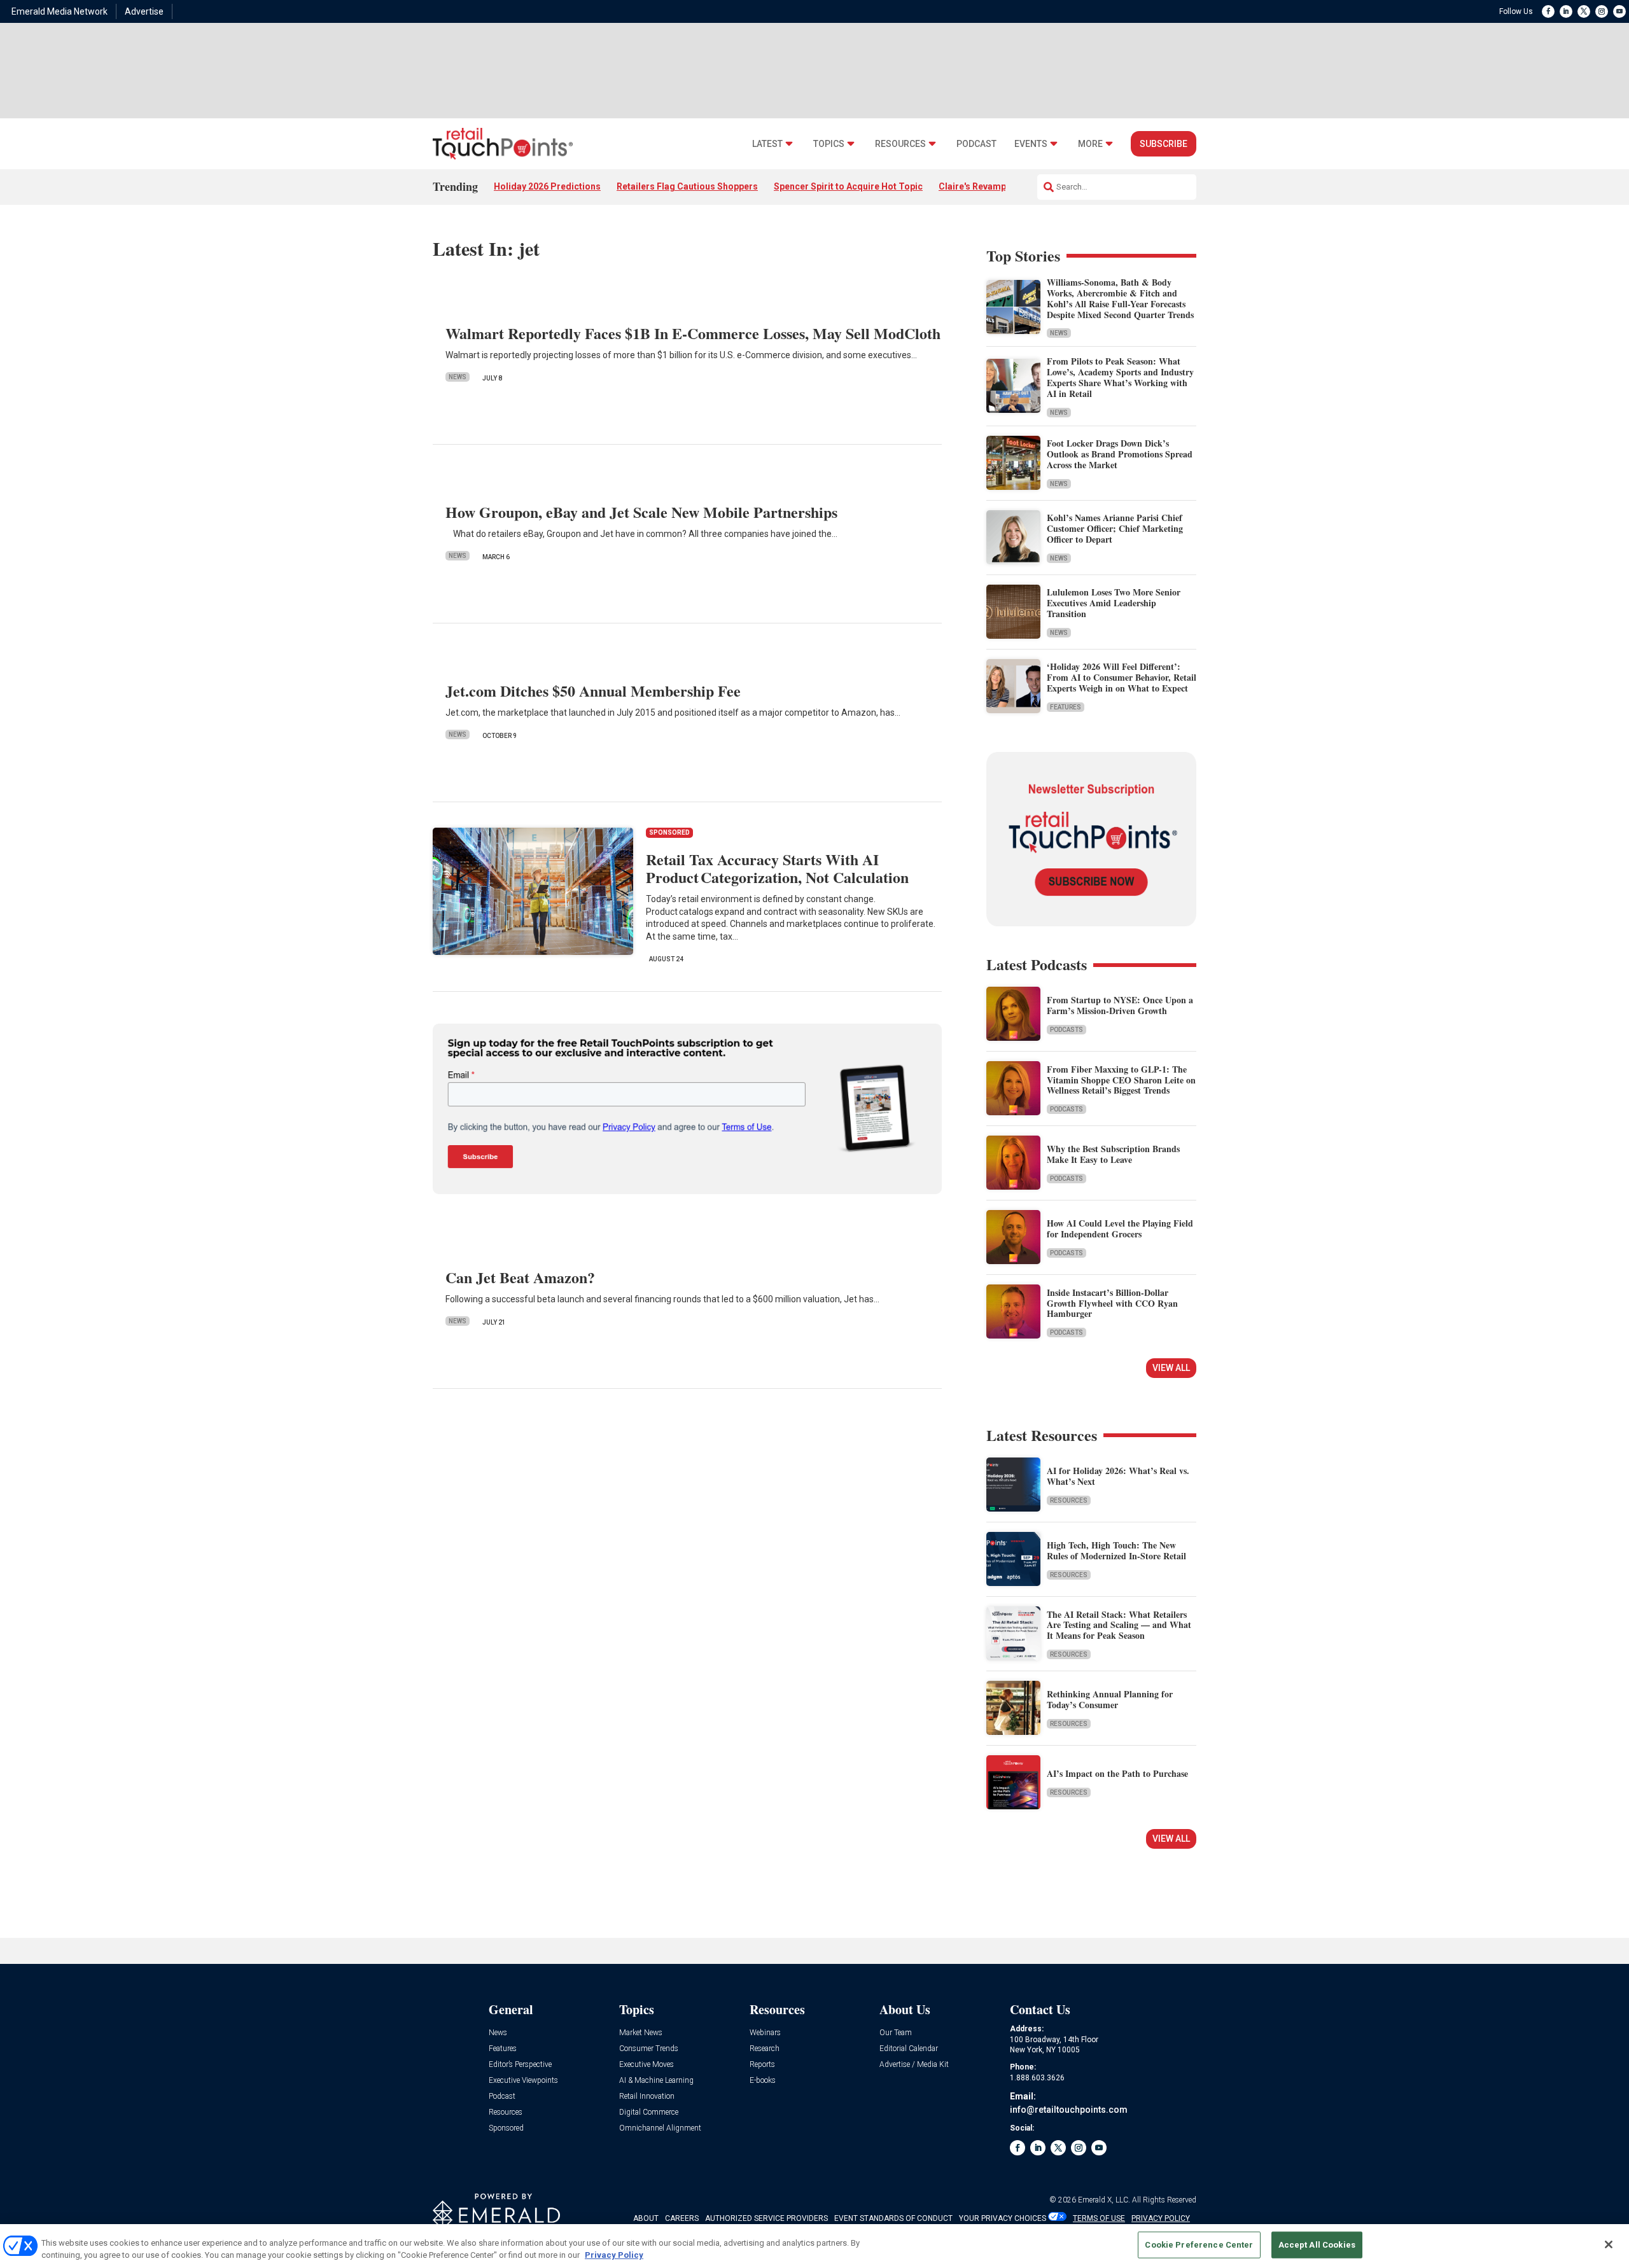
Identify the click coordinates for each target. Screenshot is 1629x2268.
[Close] (1609, 2244)
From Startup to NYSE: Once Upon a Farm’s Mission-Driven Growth (1120, 1005)
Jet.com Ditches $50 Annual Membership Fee (593, 691)
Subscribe (1164, 144)
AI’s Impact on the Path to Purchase (1117, 1773)
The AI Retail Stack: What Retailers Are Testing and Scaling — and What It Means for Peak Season (1119, 1625)
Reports (762, 2065)
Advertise (144, 11)
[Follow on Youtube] (1619, 11)
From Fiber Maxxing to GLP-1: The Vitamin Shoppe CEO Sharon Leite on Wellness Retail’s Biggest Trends (1121, 1080)
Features (1066, 707)
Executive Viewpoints (523, 2081)
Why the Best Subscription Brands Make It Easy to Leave (1113, 1154)
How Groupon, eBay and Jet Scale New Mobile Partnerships (641, 512)
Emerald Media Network (59, 11)
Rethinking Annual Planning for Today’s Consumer (1110, 1699)
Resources (900, 144)
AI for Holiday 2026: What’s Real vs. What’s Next (1118, 1476)
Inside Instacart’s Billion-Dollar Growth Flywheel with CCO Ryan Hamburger (1112, 1303)
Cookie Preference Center (1199, 2245)
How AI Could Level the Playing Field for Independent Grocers (1120, 1228)
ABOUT (646, 2218)
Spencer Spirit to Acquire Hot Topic (848, 186)
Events (1031, 144)
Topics (829, 144)
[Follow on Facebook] (1548, 11)
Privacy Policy (614, 2255)
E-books (763, 2081)
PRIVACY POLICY (1161, 2218)
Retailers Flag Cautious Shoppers (687, 186)
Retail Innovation (647, 2097)
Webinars (765, 2033)
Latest (767, 144)
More (1090, 144)
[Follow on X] (1584, 11)
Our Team (896, 2033)
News (458, 377)
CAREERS (682, 2218)
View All (1171, 1368)
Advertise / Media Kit (914, 2065)
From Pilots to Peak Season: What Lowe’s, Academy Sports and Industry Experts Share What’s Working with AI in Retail (1120, 377)
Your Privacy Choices (1003, 2218)
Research (765, 2049)
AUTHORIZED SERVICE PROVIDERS (766, 2218)
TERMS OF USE (1099, 2218)
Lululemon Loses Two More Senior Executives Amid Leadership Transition (1114, 603)
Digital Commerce (649, 2112)
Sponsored (506, 2128)
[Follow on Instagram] (1602, 11)
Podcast (976, 144)
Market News (641, 2033)
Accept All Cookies (1317, 2245)
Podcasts (1066, 1030)
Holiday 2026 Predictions (547, 186)
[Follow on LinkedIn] (1566, 11)
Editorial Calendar (909, 2049)
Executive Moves (647, 2065)
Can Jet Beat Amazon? (520, 1277)
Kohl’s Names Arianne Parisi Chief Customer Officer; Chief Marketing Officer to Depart (1115, 528)
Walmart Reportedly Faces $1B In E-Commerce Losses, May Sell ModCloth (693, 333)
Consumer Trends (649, 2049)
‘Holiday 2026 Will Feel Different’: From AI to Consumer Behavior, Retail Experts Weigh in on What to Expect (1122, 677)
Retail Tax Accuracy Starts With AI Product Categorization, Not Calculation (777, 868)
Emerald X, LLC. (1104, 2200)
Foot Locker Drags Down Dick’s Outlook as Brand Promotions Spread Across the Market (1120, 454)
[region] (814, 2246)
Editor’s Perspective (520, 2065)
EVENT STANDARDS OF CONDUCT (893, 2218)
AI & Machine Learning (656, 2081)
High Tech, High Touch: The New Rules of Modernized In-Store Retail (1116, 1550)
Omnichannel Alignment (660, 2128)
